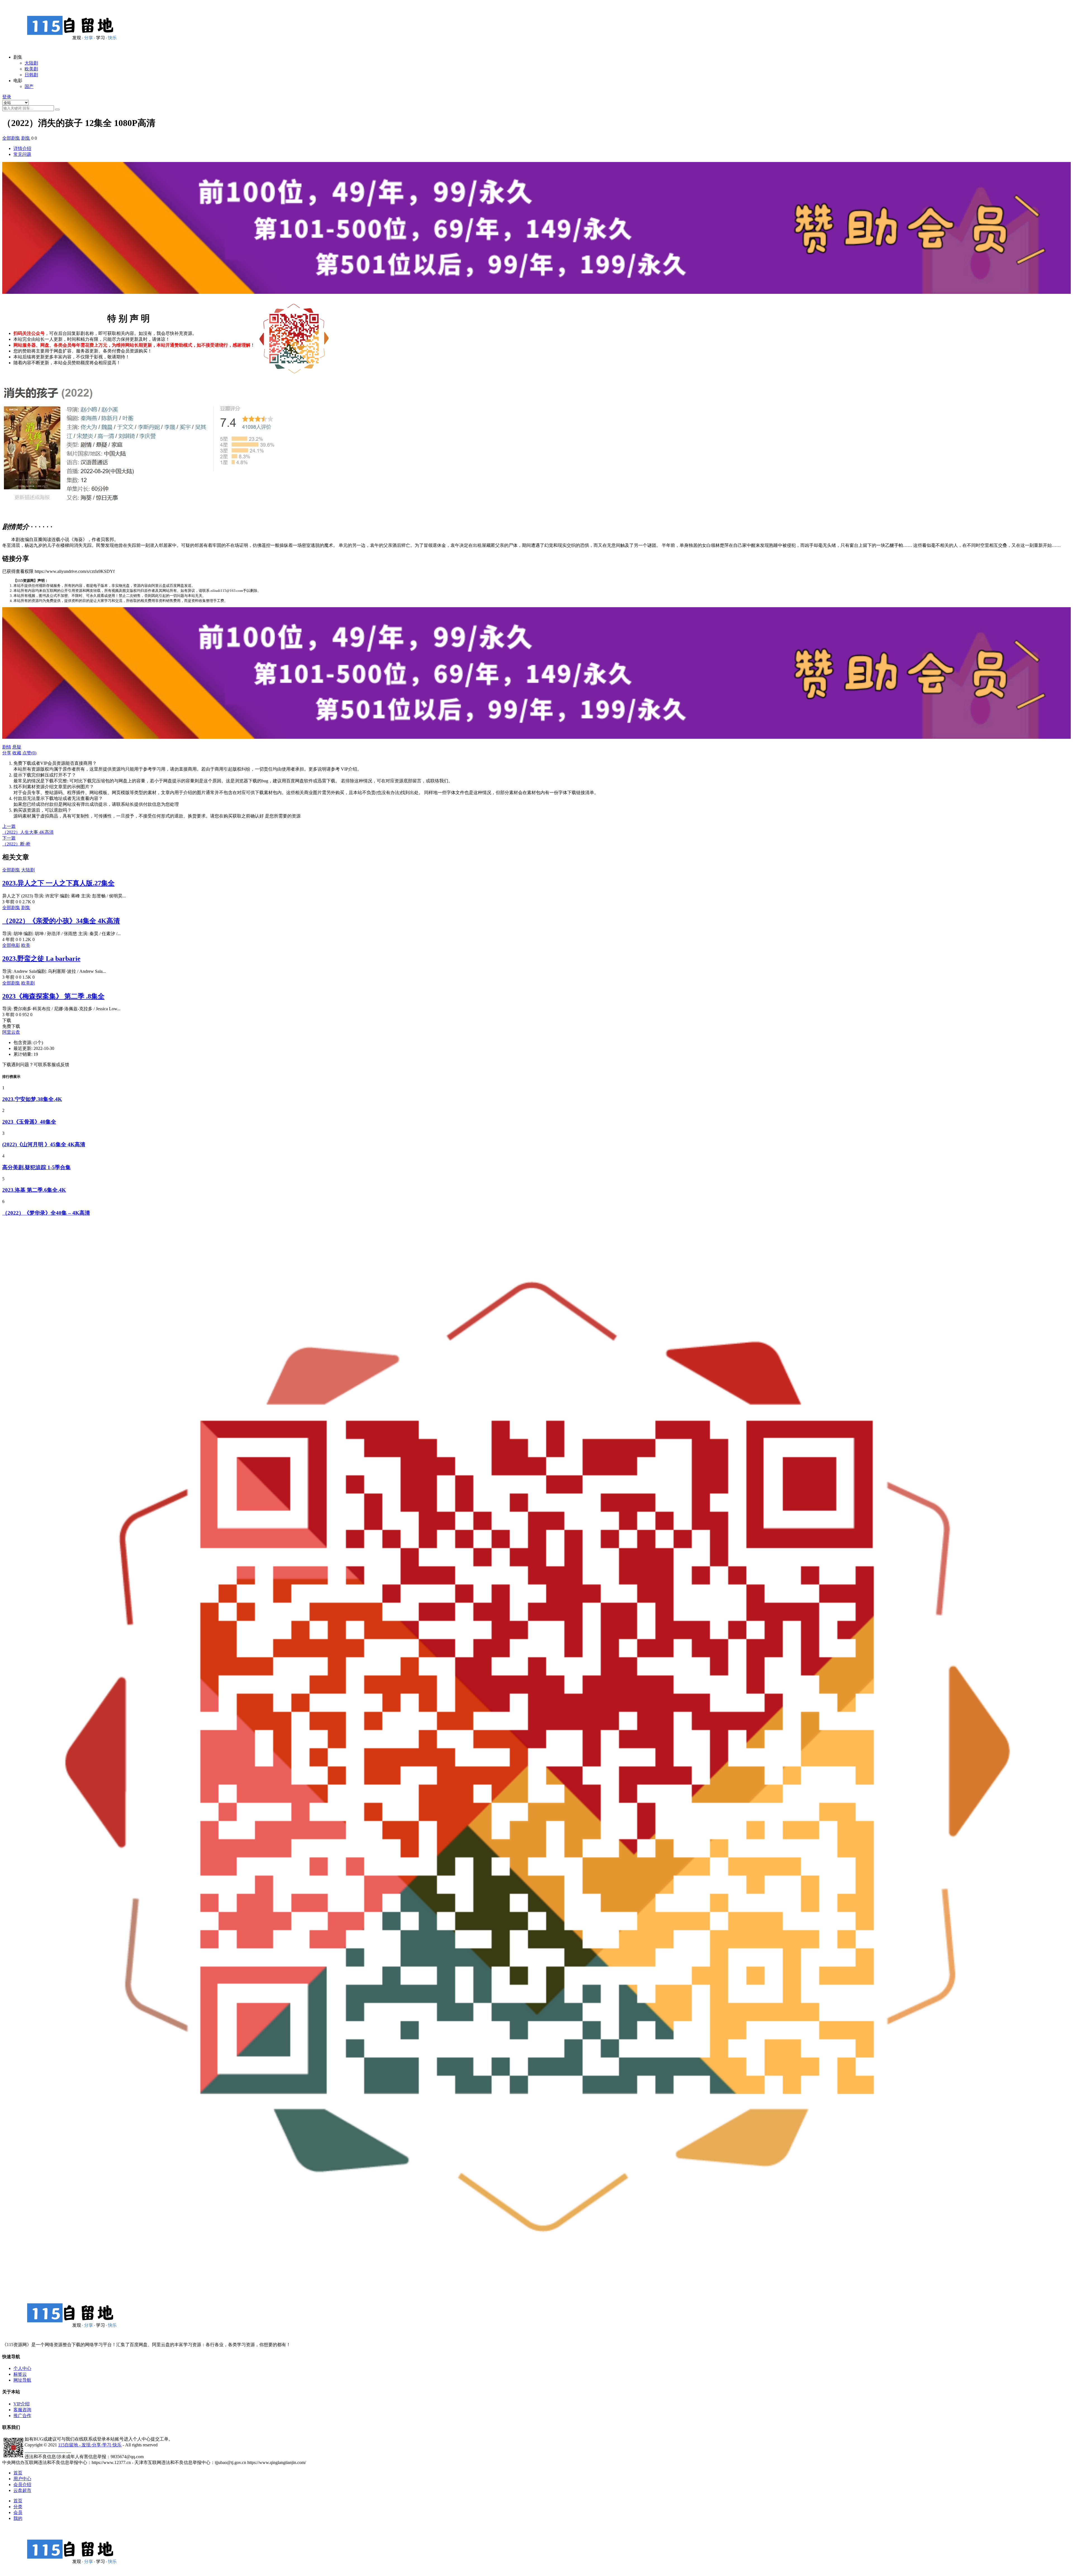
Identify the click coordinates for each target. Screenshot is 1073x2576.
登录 (7, 97)
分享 (7, 753)
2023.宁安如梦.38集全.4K (32, 1099)
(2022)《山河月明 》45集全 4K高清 (44, 1144)
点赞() (29, 753)
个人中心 (22, 2368)
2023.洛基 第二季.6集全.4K (34, 1190)
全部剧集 (11, 138)
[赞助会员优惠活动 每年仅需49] (536, 297)
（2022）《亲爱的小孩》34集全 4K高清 (61, 921)
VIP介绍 (22, 2404)
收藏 (17, 753)
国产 (29, 86)
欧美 (26, 945)
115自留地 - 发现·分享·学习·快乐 (90, 2445)
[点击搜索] (57, 109)
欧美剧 (31, 69)
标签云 (20, 2374)
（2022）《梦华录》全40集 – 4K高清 (46, 1213)
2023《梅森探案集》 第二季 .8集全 (53, 996)
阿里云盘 (11, 1032)
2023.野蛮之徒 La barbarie (41, 959)
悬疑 (17, 747)
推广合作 (22, 2416)
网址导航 (22, 2380)
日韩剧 (31, 75)
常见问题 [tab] (22, 154)
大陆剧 (31, 63)
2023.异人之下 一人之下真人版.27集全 (58, 883)
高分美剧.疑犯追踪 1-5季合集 (36, 1167)
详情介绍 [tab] (22, 148)
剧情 (7, 747)
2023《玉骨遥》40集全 (29, 1122)
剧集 (26, 138)
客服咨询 (22, 2410)
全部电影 (11, 945)
